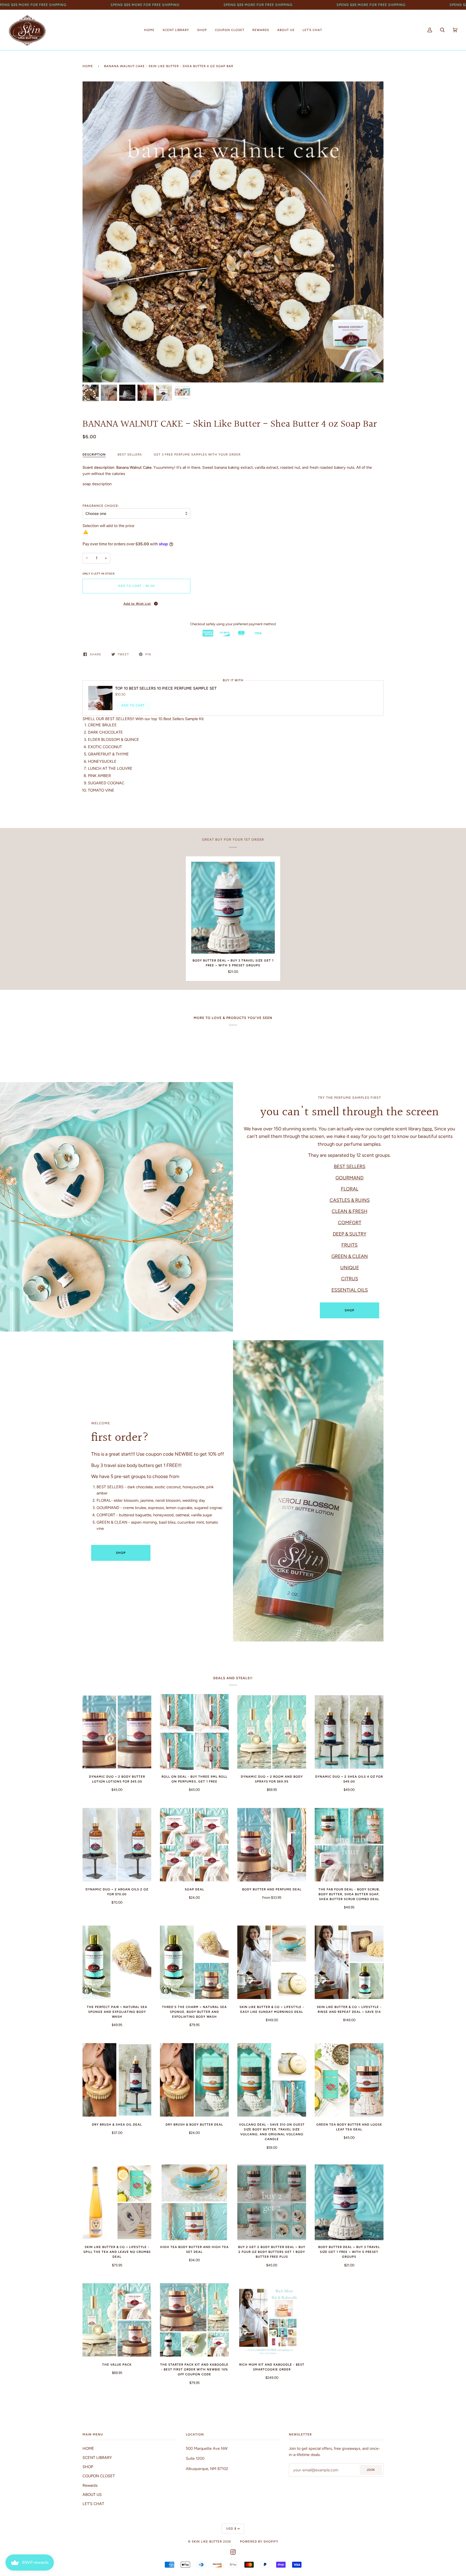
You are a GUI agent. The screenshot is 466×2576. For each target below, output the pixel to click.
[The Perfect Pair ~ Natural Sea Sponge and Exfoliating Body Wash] (117, 1962)
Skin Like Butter (207, 2541)
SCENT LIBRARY (97, 2458)
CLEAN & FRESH (349, 1211)
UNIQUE (350, 1267)
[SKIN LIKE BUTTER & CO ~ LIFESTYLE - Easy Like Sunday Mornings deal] (272, 1962)
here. (428, 1129)
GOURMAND (349, 1177)
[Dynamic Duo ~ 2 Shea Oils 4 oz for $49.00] (349, 1732)
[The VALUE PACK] (117, 2320)
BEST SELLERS (130, 454)
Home (88, 66)
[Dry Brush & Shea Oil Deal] (117, 2080)
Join (371, 2470)
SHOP (349, 1310)
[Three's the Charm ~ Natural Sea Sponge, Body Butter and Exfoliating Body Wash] (194, 1962)
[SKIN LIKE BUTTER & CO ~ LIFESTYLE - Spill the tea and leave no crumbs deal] (117, 2202)
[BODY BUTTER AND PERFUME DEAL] (272, 1845)
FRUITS (349, 1245)
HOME (88, 2448)
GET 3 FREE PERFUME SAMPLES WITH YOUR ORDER (197, 454)
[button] (136, 603)
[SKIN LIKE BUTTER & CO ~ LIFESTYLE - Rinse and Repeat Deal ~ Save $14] (349, 1962)
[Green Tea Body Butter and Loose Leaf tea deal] (349, 2080)
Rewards (90, 2485)
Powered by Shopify (259, 2541)
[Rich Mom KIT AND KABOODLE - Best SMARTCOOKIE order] (272, 2320)
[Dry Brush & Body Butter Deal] (194, 2080)
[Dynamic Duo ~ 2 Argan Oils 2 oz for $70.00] (117, 1845)
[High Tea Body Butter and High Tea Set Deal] (194, 2202)
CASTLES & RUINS (350, 1200)
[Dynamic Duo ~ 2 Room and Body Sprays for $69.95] (272, 1732)
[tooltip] (156, 604)
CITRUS (350, 1279)
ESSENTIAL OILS (350, 1290)
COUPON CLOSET (99, 2476)
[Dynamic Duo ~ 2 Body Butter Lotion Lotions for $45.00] (117, 1732)
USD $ (231, 2529)
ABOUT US (92, 2495)
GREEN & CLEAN (350, 1256)
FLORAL (350, 1189)
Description (94, 454)
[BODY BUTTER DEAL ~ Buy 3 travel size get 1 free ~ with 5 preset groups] (233, 908)
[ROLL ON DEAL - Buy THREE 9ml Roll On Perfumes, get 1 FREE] (194, 1732)
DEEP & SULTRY (350, 1234)
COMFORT (350, 1222)
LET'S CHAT (93, 2504)
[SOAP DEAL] (194, 1845)
